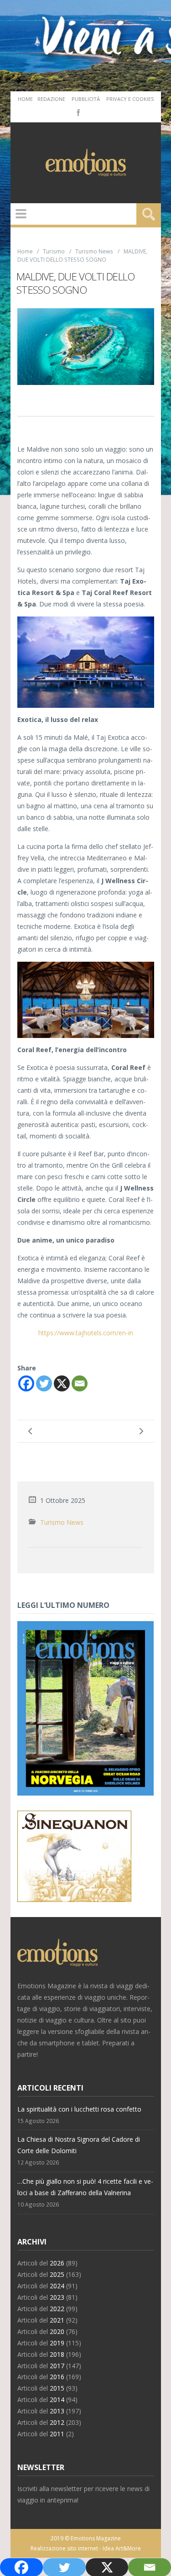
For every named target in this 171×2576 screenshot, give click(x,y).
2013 (57, 2411)
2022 (57, 2309)
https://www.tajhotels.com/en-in (86, 1333)
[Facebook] (78, 112)
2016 (57, 2377)
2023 (57, 2297)
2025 (57, 2274)
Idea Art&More (122, 2548)
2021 (57, 2320)
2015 (57, 2388)
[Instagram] (91, 112)
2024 (57, 2286)
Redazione (51, 99)
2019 (57, 2343)
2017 (57, 2366)
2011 (57, 2434)
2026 (57, 2263)
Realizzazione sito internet (64, 2548)
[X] (62, 1383)
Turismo (54, 251)
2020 (57, 2331)
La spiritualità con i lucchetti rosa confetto (79, 2109)
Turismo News (94, 251)
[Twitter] (44, 1383)
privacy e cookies (130, 99)
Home (25, 99)
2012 (57, 2422)
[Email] (80, 1383)
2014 (57, 2400)
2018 (57, 2354)
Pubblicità (86, 99)
